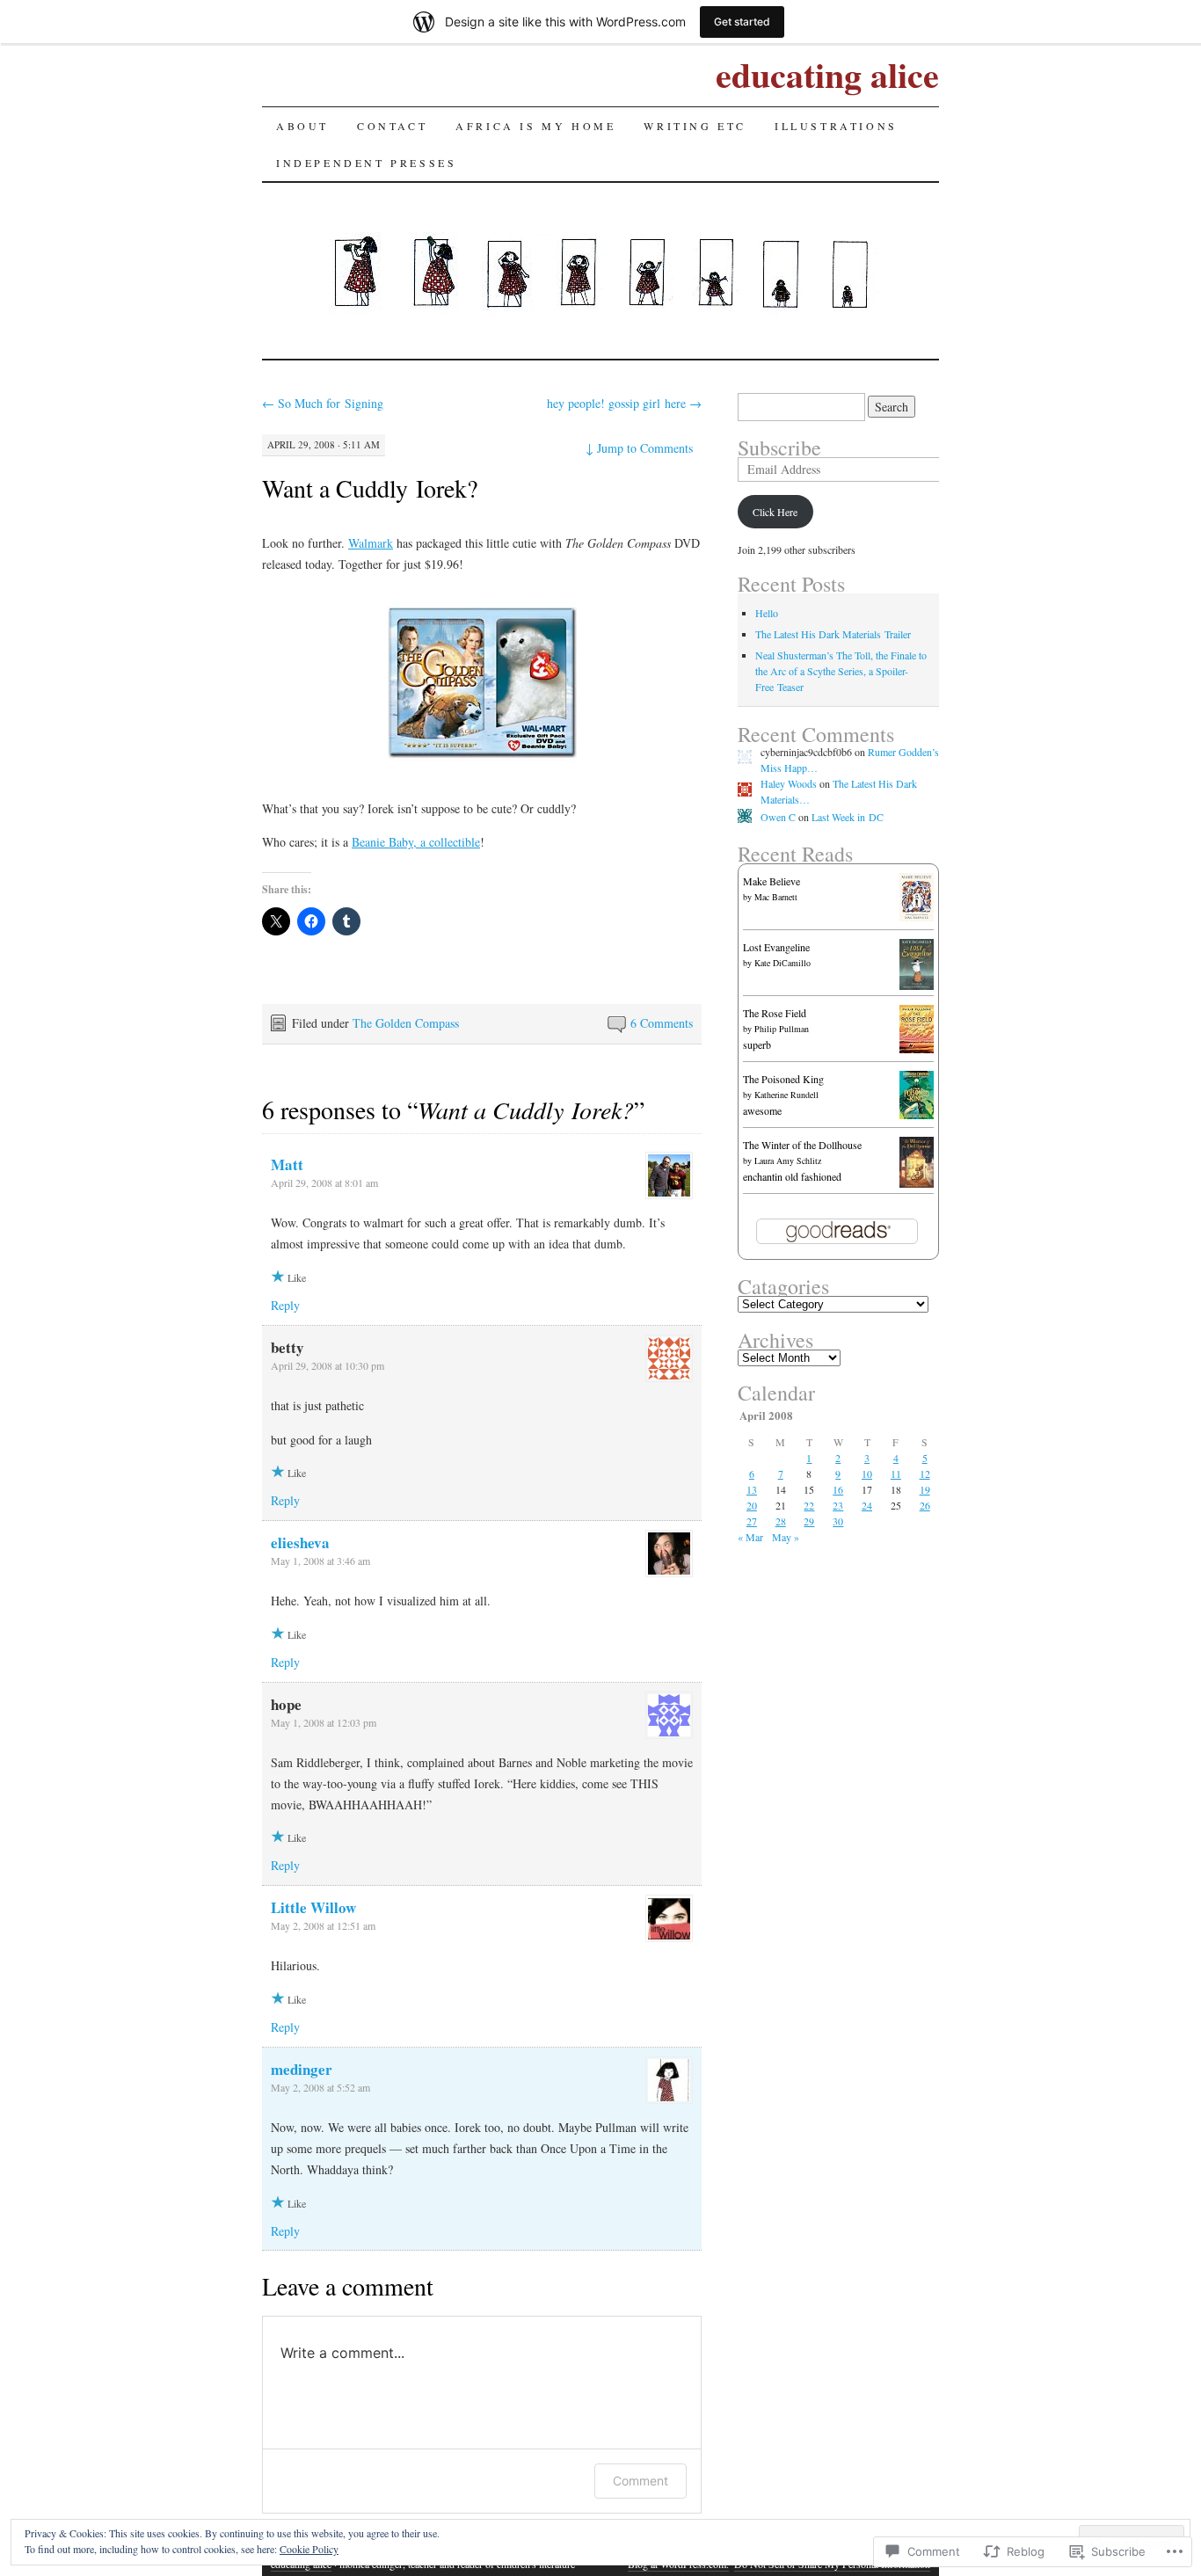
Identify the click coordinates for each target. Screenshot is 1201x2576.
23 (838, 1505)
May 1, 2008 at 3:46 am (320, 1561)
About (302, 126)
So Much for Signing (323, 403)
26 (925, 1505)
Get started (742, 22)
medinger (302, 2069)
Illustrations (836, 126)
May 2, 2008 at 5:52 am (320, 2087)
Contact (392, 126)
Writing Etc (695, 126)
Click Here (775, 512)
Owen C (778, 817)
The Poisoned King (783, 1079)
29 (809, 1521)
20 (752, 1505)
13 (752, 1489)
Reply (285, 1305)
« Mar (750, 1537)
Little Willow (313, 1907)
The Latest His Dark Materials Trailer (833, 634)
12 (925, 1474)
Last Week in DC (848, 817)
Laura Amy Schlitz (788, 1161)
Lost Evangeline (776, 947)
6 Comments (662, 1023)
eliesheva (300, 1543)
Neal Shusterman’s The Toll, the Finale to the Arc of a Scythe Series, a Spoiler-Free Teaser (841, 671)
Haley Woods (789, 783)
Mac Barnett (776, 897)
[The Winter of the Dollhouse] (917, 1183)
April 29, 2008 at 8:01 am (324, 1182)
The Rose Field (775, 1013)
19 (925, 1489)
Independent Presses (366, 163)
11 (896, 1474)
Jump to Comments (639, 448)
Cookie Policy (309, 2549)
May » (786, 1537)
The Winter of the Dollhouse (802, 1145)
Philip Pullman (782, 1029)
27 (752, 1521)
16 (838, 1489)
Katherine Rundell (786, 1095)
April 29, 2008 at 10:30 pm (328, 1365)
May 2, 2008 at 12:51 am (323, 1925)
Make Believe (772, 881)
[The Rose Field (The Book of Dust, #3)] (917, 1049)
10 (867, 1474)
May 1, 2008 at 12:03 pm (324, 1722)
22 (809, 1505)
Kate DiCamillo (782, 963)
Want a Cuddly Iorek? (370, 488)
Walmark (371, 543)
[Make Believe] (917, 917)
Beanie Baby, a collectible (416, 842)
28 (781, 1521)
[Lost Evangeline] (917, 986)
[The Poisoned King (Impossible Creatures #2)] (917, 1115)
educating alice (827, 74)
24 (867, 1505)
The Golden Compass (406, 1023)
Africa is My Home (535, 126)
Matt (287, 1164)
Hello (767, 613)
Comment (641, 2481)
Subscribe (779, 448)
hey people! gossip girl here (624, 403)
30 (838, 1521)
